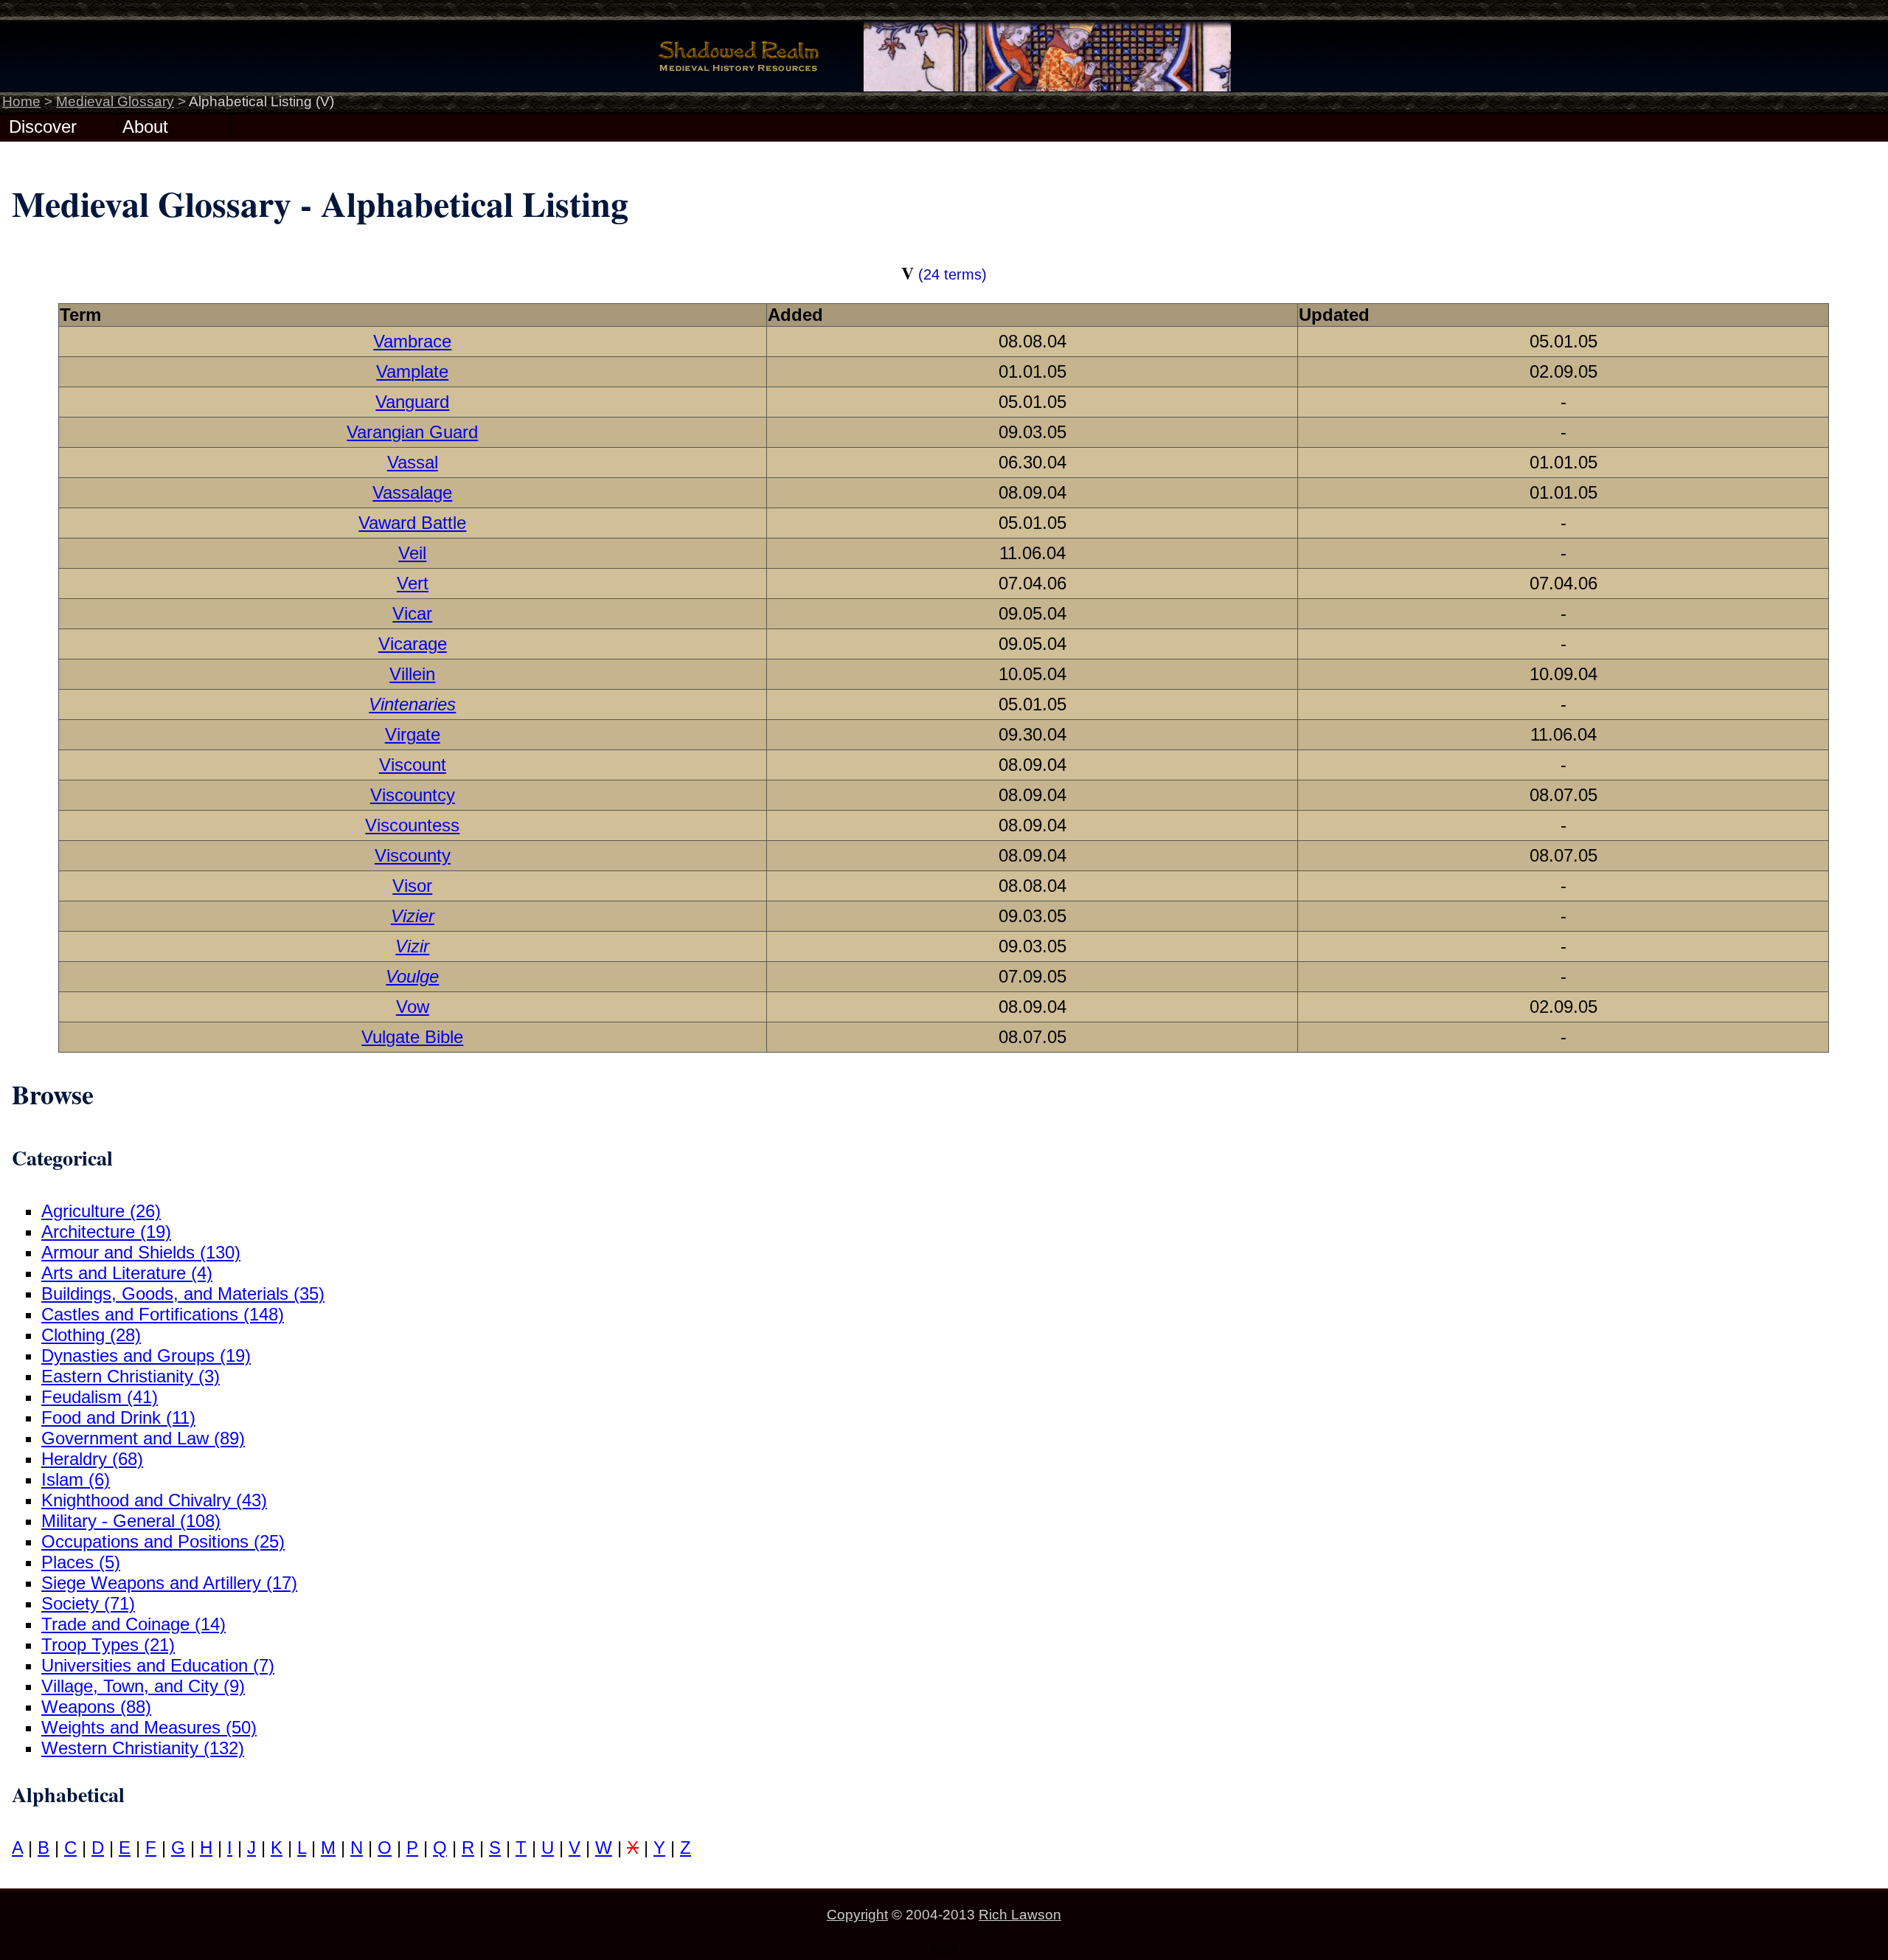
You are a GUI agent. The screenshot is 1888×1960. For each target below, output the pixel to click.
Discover (43, 125)
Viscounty (413, 855)
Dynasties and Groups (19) (146, 1355)
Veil (412, 553)
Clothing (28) (91, 1335)
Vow (413, 1007)
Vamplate (412, 371)
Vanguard (412, 402)
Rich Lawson (1020, 1915)
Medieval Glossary (115, 101)
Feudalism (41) (100, 1397)
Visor (412, 886)
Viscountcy (413, 795)
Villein (412, 674)
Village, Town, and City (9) (143, 1686)
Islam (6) (76, 1479)
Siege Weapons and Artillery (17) (169, 1583)
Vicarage (413, 644)
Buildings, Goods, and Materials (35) (183, 1294)
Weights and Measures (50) (149, 1727)
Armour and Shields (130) (141, 1252)
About (145, 125)
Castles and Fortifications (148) (163, 1314)
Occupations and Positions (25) (163, 1541)
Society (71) (88, 1603)
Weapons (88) (96, 1707)
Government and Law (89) (143, 1438)
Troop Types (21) (108, 1645)
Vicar (412, 613)
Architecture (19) (106, 1232)
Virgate (413, 734)
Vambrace (412, 341)
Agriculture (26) (101, 1211)
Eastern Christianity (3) (131, 1376)
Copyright (857, 1915)
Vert (413, 583)
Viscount (413, 765)
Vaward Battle (412, 523)
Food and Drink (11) (118, 1417)
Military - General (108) (131, 1521)
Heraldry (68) (92, 1459)
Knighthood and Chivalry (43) (154, 1500)
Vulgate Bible (412, 1037)
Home (21, 101)
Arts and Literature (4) (127, 1273)
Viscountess (412, 825)
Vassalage (412, 492)
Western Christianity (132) (143, 1748)
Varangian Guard (412, 432)
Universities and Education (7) (158, 1665)
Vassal (413, 462)
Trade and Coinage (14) (133, 1624)
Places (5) (81, 1562)
